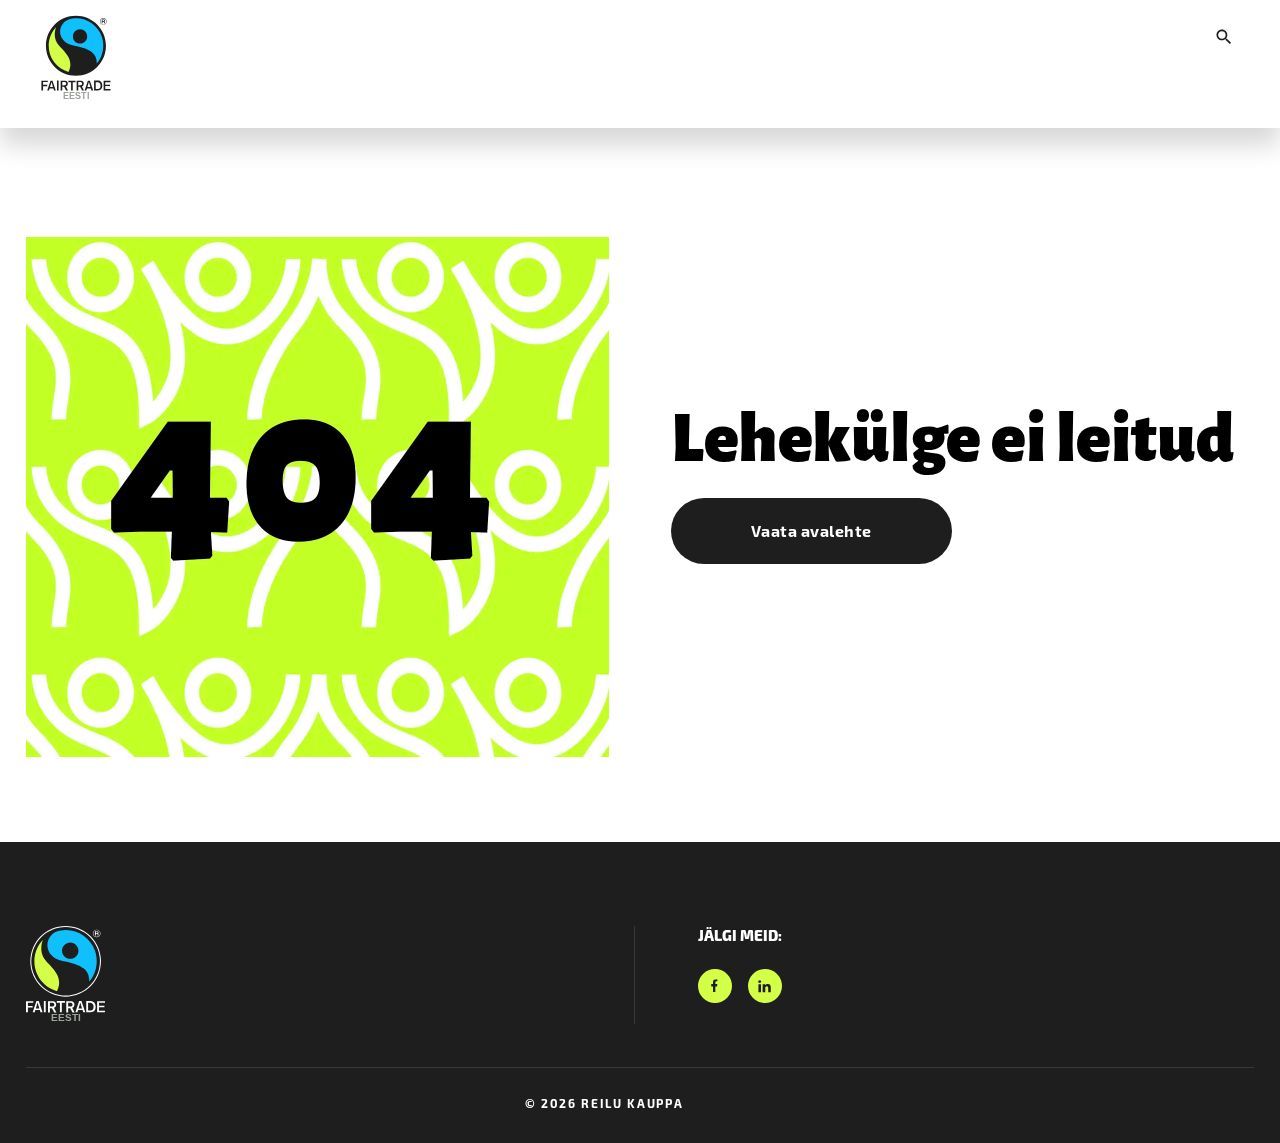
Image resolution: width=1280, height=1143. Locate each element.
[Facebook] (715, 986)
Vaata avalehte (811, 530)
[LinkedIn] (765, 986)
